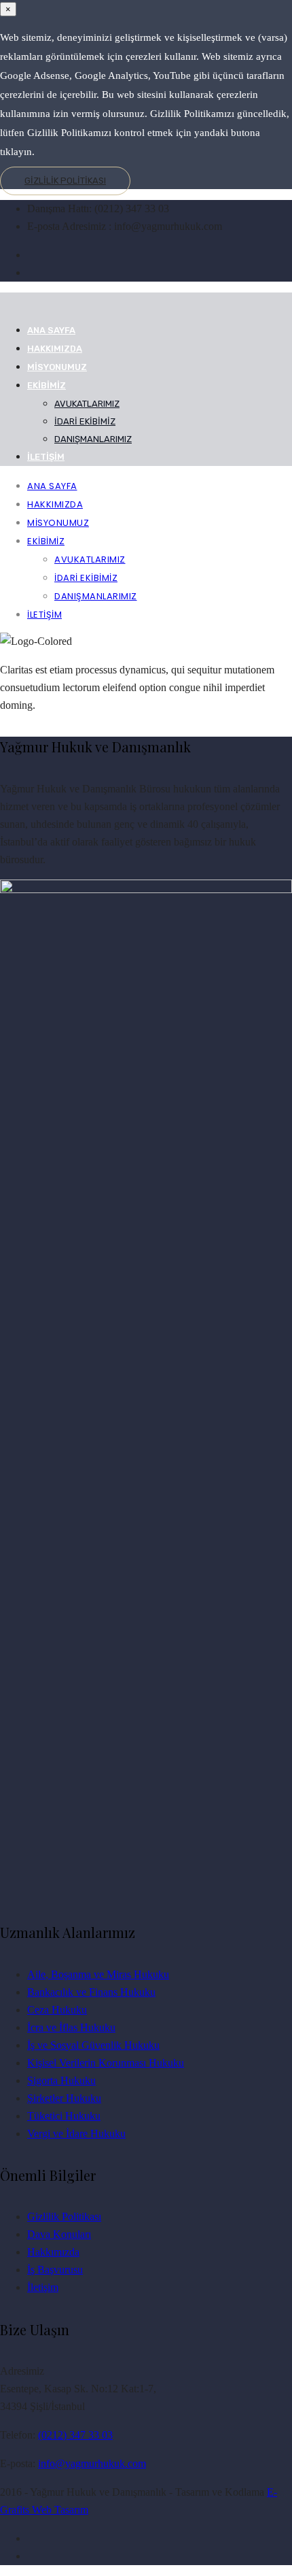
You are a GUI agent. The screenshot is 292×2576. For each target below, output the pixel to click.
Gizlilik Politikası (65, 181)
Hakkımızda (55, 349)
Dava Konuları (59, 2234)
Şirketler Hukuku (64, 2098)
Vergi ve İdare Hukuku (76, 2134)
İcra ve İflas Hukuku (71, 2027)
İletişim (46, 457)
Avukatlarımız (87, 404)
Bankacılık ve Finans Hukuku (91, 1992)
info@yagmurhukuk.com (92, 2463)
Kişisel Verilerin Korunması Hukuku (106, 2063)
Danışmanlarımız (93, 439)
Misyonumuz (57, 367)
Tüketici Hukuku (64, 2116)
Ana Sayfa (51, 330)
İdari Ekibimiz (85, 421)
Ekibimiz (47, 385)
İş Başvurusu (55, 2270)
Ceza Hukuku (57, 2010)
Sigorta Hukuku (61, 2080)
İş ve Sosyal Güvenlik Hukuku (93, 2045)
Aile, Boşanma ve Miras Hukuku (98, 1974)
